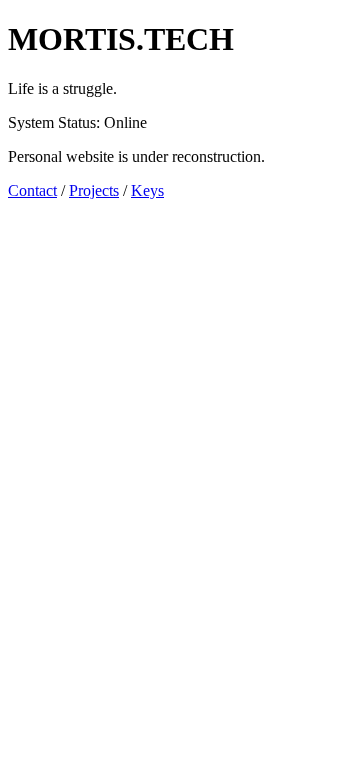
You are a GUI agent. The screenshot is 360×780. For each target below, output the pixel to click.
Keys (147, 190)
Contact (32, 190)
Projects (94, 190)
